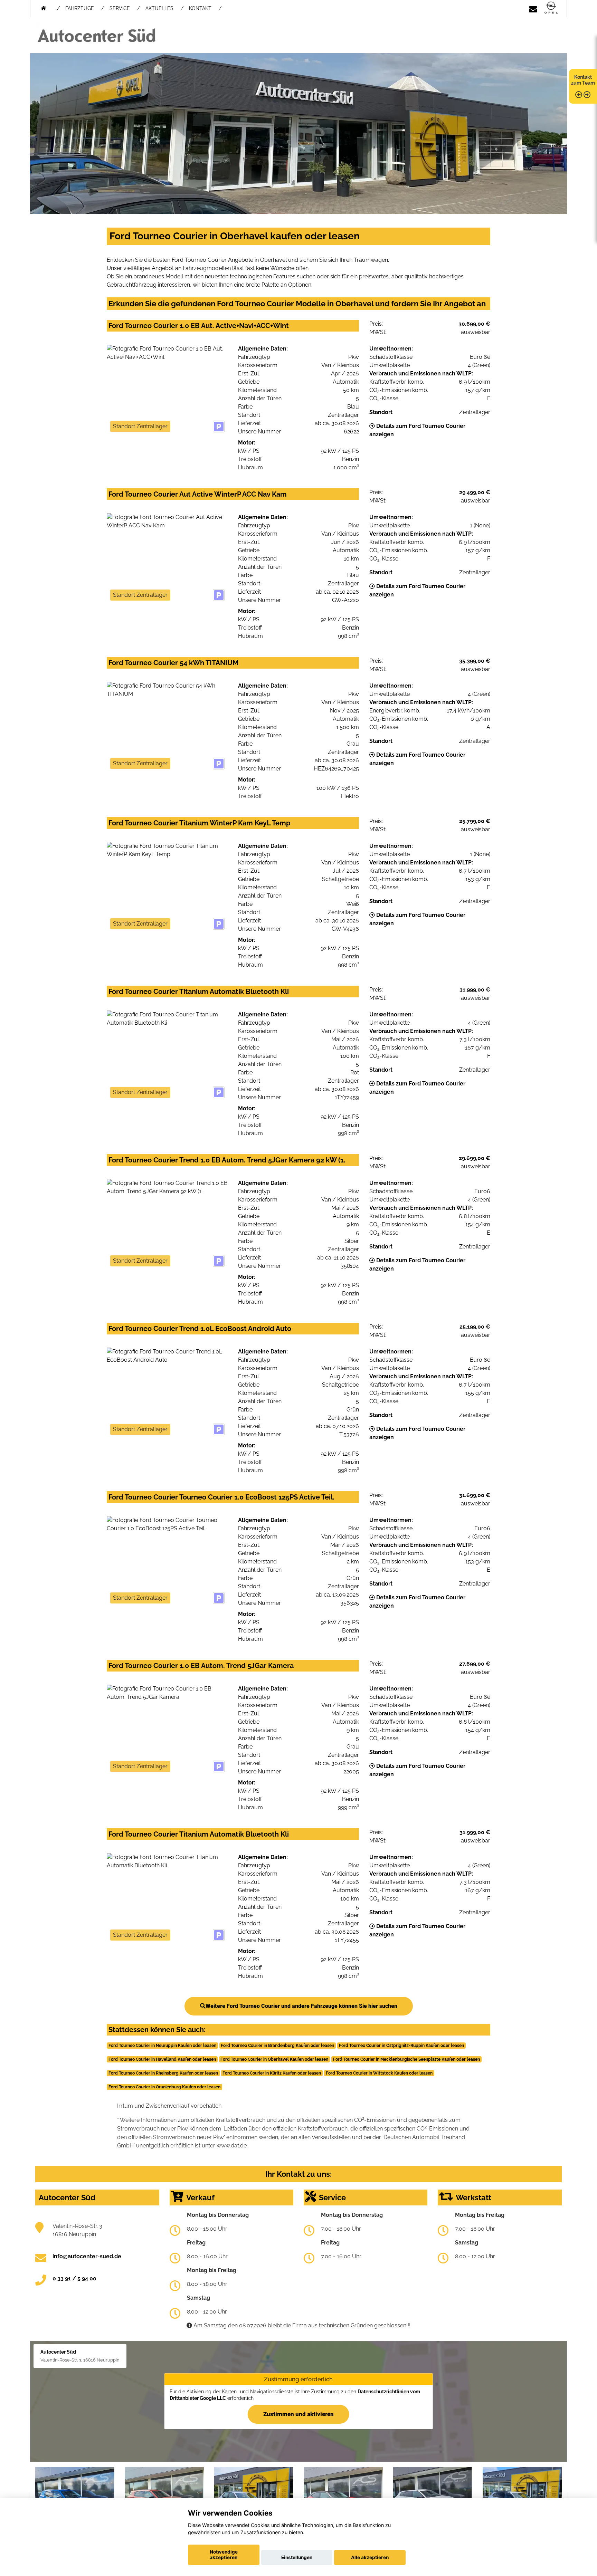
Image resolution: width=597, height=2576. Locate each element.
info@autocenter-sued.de (87, 2256)
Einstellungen (297, 2557)
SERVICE (120, 8)
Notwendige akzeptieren (224, 2555)
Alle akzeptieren (370, 2557)
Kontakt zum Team (583, 80)
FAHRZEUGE (80, 8)
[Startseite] (551, 8)
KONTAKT (200, 8)
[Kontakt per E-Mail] (533, 8)
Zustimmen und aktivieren (298, 2414)
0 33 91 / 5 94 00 (74, 2278)
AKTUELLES (159, 8)
